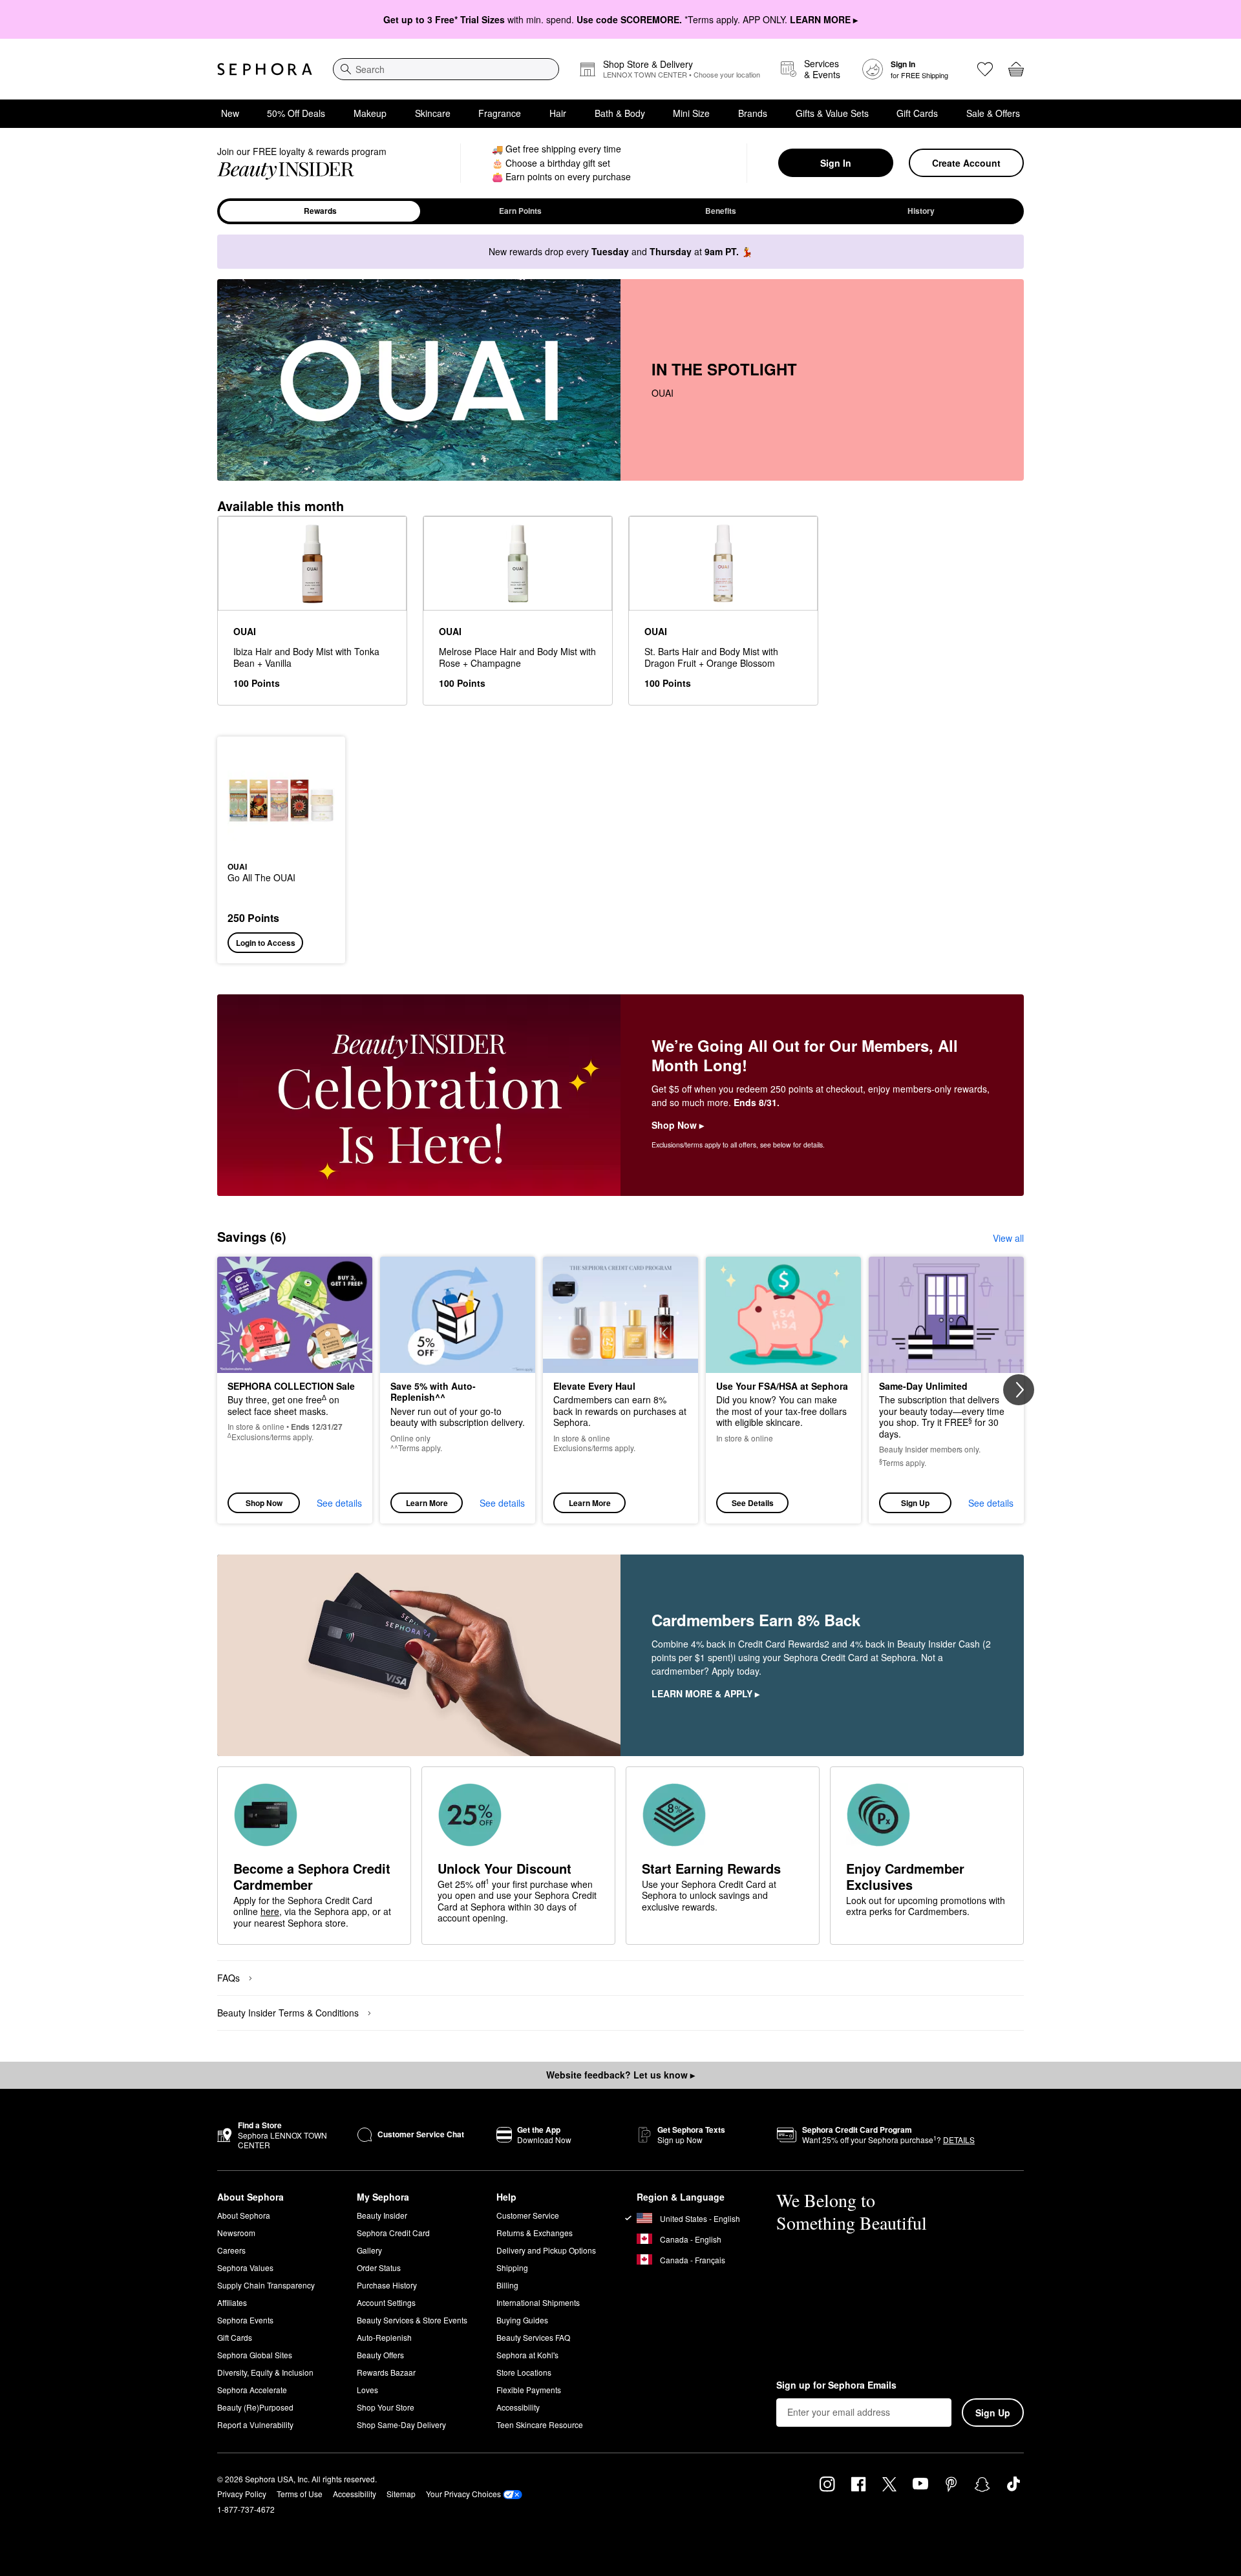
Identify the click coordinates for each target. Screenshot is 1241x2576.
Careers (231, 2250)
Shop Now (264, 1503)
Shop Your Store (386, 2407)
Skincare (433, 113)
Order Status (379, 2267)
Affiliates (232, 2302)
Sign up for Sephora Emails (836, 2385)
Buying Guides (522, 2320)
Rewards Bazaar (386, 2372)
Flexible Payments (529, 2390)
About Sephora (244, 2215)
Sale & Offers (993, 113)
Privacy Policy (242, 2494)
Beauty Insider (382, 2215)
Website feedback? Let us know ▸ (620, 2075)
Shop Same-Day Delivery (401, 2424)
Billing (507, 2285)
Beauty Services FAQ (533, 2337)
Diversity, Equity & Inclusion (265, 2372)
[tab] (320, 211)
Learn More (427, 1503)
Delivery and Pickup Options (546, 2250)
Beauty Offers (380, 2355)
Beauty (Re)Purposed (255, 2407)
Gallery (369, 2250)
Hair (558, 113)
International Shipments (538, 2302)
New (230, 113)
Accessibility (518, 2407)
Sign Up (915, 1503)
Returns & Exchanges (535, 2233)
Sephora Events (245, 2320)
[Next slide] (1019, 1390)
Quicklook (281, 845)
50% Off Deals (296, 113)
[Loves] (985, 69)
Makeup (370, 113)
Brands (753, 113)
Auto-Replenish (384, 2337)
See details (339, 1503)
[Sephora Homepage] (265, 69)
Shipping (512, 2267)
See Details (753, 1503)
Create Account (966, 163)
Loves (367, 2390)
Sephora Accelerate (252, 2390)
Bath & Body (620, 113)
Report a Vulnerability (255, 2424)
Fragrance (500, 113)
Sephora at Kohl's (527, 2355)
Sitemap (401, 2494)
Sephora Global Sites (255, 2355)
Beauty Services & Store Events (412, 2320)
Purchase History (387, 2285)
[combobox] (446, 69)
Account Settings (386, 2302)
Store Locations (524, 2372)
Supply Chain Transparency (266, 2285)
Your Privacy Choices (463, 2494)
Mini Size (691, 113)
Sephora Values (245, 2267)
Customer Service (528, 2215)
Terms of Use (300, 2494)
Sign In (836, 163)
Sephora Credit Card (393, 2233)
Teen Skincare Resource (540, 2424)
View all (1008, 1238)
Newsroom (236, 2233)
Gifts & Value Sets (832, 113)
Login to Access (266, 943)
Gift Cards (917, 113)
